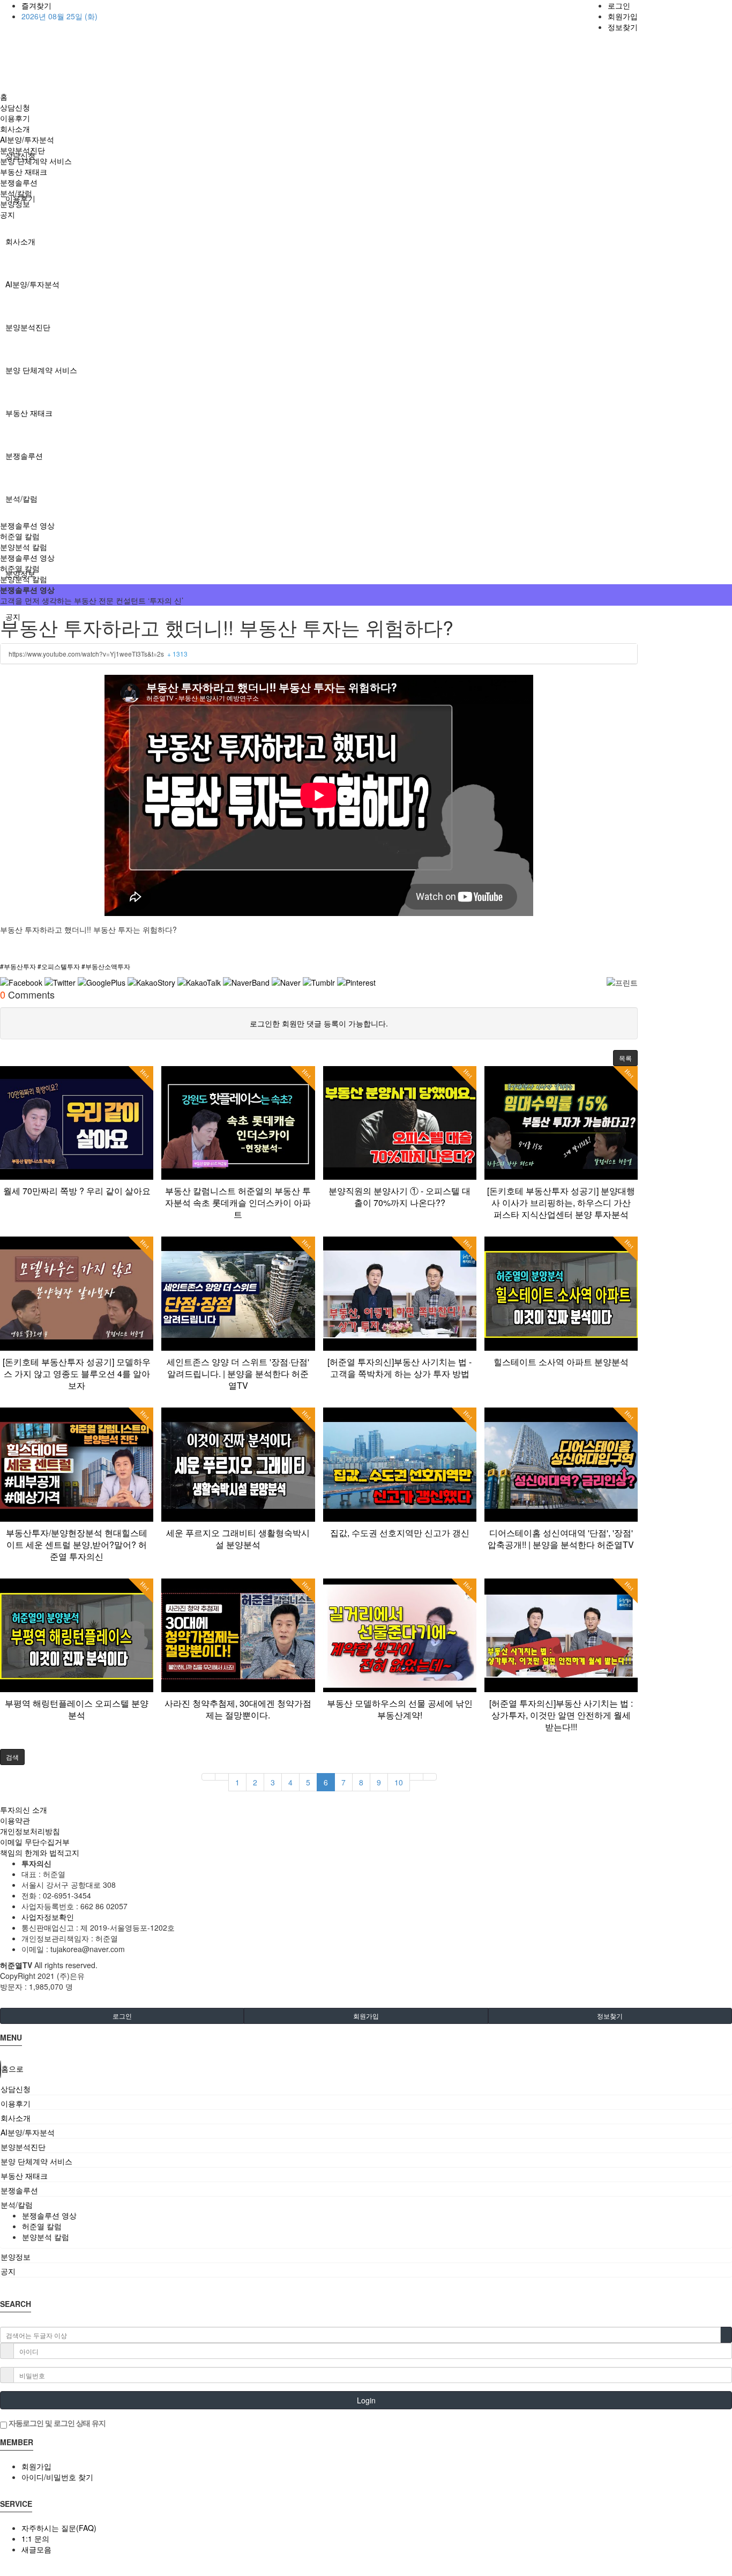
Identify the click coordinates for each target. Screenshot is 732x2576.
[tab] (366, 2089)
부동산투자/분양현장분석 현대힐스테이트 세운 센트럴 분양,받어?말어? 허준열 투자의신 (77, 1544)
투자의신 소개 (24, 1810)
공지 (8, 214)
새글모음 (36, 2549)
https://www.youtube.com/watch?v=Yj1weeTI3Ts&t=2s (98, 654)
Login (366, 2400)
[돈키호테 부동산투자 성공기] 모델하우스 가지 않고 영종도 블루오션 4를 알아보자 (77, 1373)
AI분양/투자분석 (32, 284)
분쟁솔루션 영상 (27, 525)
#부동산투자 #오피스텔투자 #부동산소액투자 (65, 966)
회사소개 (20, 241)
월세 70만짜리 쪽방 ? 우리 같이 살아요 (77, 1191)
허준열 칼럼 (20, 536)
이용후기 (15, 118)
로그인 (619, 5)
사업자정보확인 (48, 1917)
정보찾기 (623, 27)
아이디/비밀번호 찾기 (57, 2477)
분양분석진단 (28, 327)
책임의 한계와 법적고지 (40, 1852)
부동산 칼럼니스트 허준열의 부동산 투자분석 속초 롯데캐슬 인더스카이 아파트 (238, 1203)
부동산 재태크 (29, 413)
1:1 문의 (35, 2538)
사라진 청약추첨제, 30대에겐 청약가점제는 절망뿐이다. (238, 1709)
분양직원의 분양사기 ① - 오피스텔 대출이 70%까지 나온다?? (399, 1197)
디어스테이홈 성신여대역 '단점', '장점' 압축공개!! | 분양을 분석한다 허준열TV (561, 1539)
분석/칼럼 (21, 498)
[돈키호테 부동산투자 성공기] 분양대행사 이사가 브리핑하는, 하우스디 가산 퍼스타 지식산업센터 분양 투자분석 (561, 1203)
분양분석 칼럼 (24, 547)
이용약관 (15, 1820)
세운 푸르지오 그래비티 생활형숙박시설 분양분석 (238, 1539)
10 (399, 1782)
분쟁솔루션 (24, 456)
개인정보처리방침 (30, 1831)
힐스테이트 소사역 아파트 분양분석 (561, 1362)
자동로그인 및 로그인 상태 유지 (56, 2423)
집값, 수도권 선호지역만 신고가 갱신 (400, 1533)
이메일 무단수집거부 (35, 1842)
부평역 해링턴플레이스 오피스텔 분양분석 (77, 1709)
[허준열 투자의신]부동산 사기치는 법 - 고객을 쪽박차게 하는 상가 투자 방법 (399, 1368)
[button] (625, 1058)
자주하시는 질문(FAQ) (59, 2528)
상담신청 (15, 107)
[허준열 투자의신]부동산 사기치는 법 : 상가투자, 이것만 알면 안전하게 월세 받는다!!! (561, 1715)
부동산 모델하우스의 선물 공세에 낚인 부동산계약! (400, 1709)
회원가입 (623, 16)
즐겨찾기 (36, 5)
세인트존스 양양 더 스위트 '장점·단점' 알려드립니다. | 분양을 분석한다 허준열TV (238, 1373)
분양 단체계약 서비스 (41, 370)
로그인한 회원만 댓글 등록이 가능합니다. (319, 1023)
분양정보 (15, 204)
